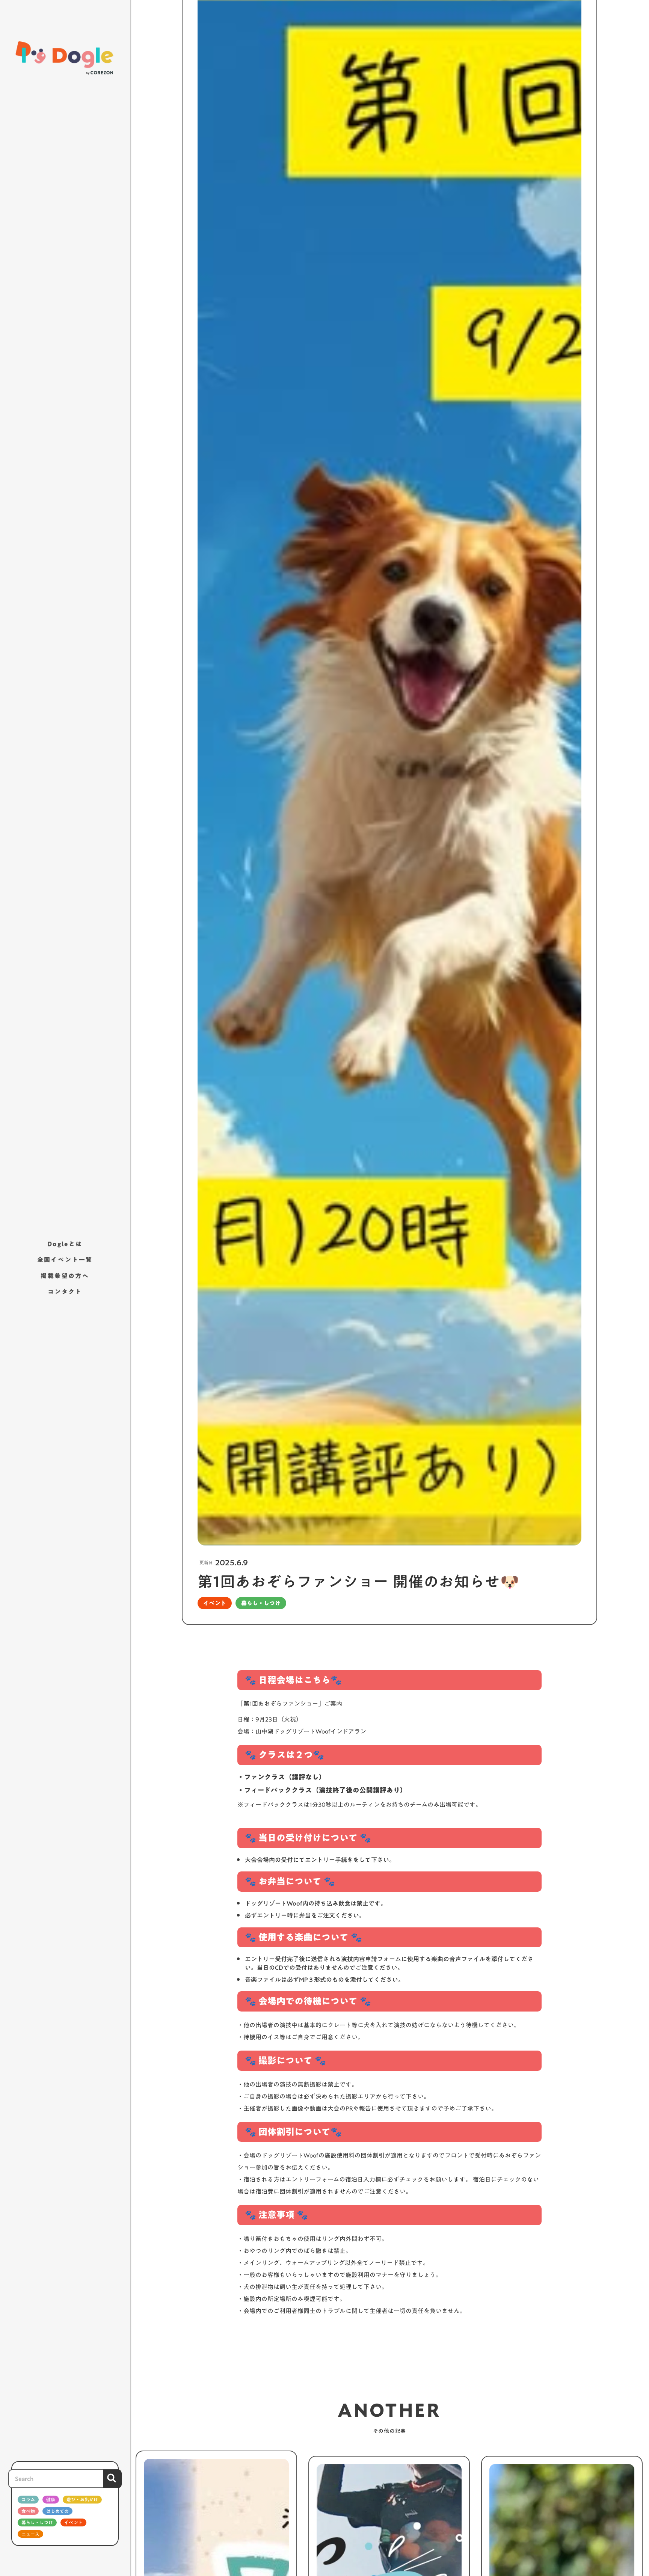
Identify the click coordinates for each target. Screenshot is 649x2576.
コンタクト (65, 1292)
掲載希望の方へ (65, 1276)
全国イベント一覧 (65, 1260)
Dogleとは (65, 1244)
